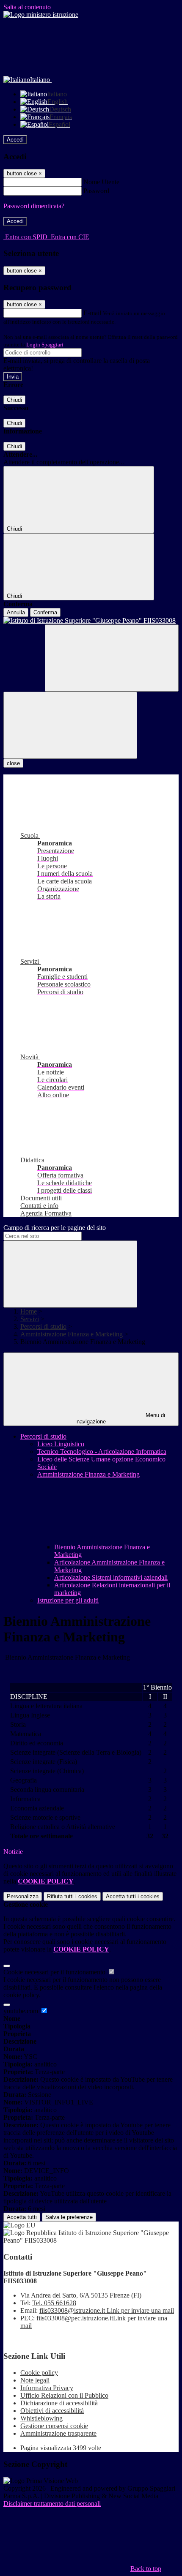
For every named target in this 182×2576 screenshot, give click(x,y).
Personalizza (23, 1896)
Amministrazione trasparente (58, 2433)
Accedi (15, 140)
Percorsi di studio (43, 1326)
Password (96, 191)
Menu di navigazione (121, 1418)
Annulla (16, 612)
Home (29, 1311)
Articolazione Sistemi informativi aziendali (111, 1577)
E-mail (92, 313)
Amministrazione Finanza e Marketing (72, 1334)
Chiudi (14, 400)
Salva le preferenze (69, 2217)
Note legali (35, 2380)
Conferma (45, 612)
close (13, 763)
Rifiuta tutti (72, 1896)
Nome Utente (101, 182)
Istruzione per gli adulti (68, 1600)
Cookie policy (39, 2373)
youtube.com (22, 2011)
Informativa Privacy (47, 2388)
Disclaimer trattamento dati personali (52, 2504)
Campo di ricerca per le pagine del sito (55, 1228)
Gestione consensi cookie (54, 2426)
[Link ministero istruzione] (41, 15)
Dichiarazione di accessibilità (59, 2403)
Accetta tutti (133, 1896)
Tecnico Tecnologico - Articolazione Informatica (102, 1452)
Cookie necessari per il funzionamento (55, 1972)
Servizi (30, 1319)
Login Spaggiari (45, 345)
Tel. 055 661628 (54, 2303)
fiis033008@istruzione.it (107, 2310)
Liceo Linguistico (61, 1444)
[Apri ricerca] (112, 658)
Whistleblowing (41, 2418)
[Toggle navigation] (70, 725)
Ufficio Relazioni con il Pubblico (64, 2395)
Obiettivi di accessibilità (52, 2411)
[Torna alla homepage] (91, 621)
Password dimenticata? (34, 206)
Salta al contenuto (27, 7)
